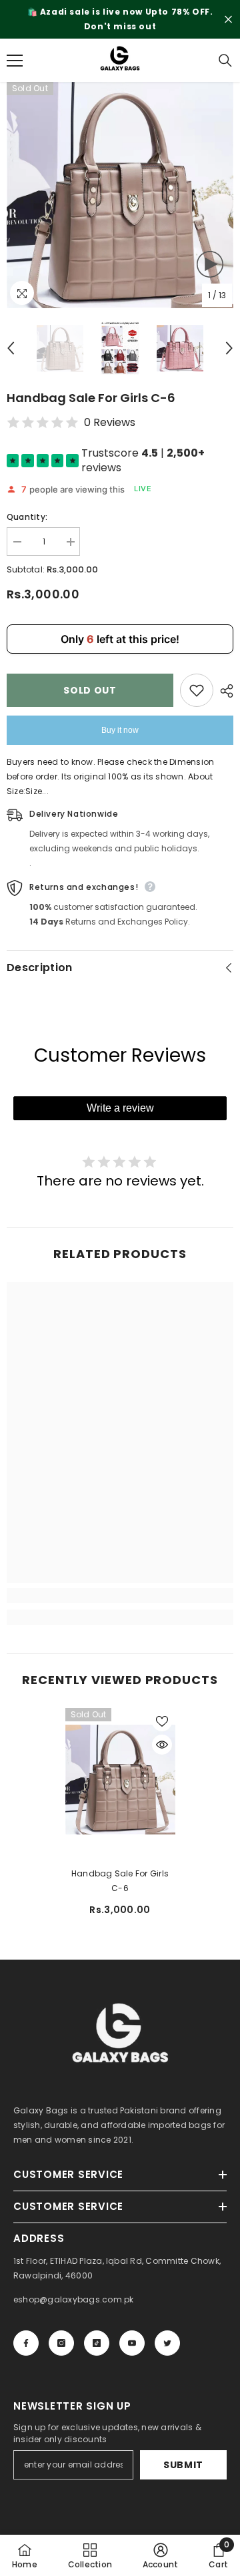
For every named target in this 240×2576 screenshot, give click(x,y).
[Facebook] (26, 2343)
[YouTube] (132, 2343)
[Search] (225, 61)
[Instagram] (61, 2343)
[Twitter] (167, 2343)
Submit (183, 2465)
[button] (11, 348)
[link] (120, 1596)
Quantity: (27, 517)
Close (228, 20)
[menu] (15, 61)
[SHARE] (223, 691)
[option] (120, 19)
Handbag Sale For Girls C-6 (120, 1881)
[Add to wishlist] (197, 690)
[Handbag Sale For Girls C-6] (120, 1780)
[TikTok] (97, 2343)
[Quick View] (162, 1745)
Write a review (120, 1108)
